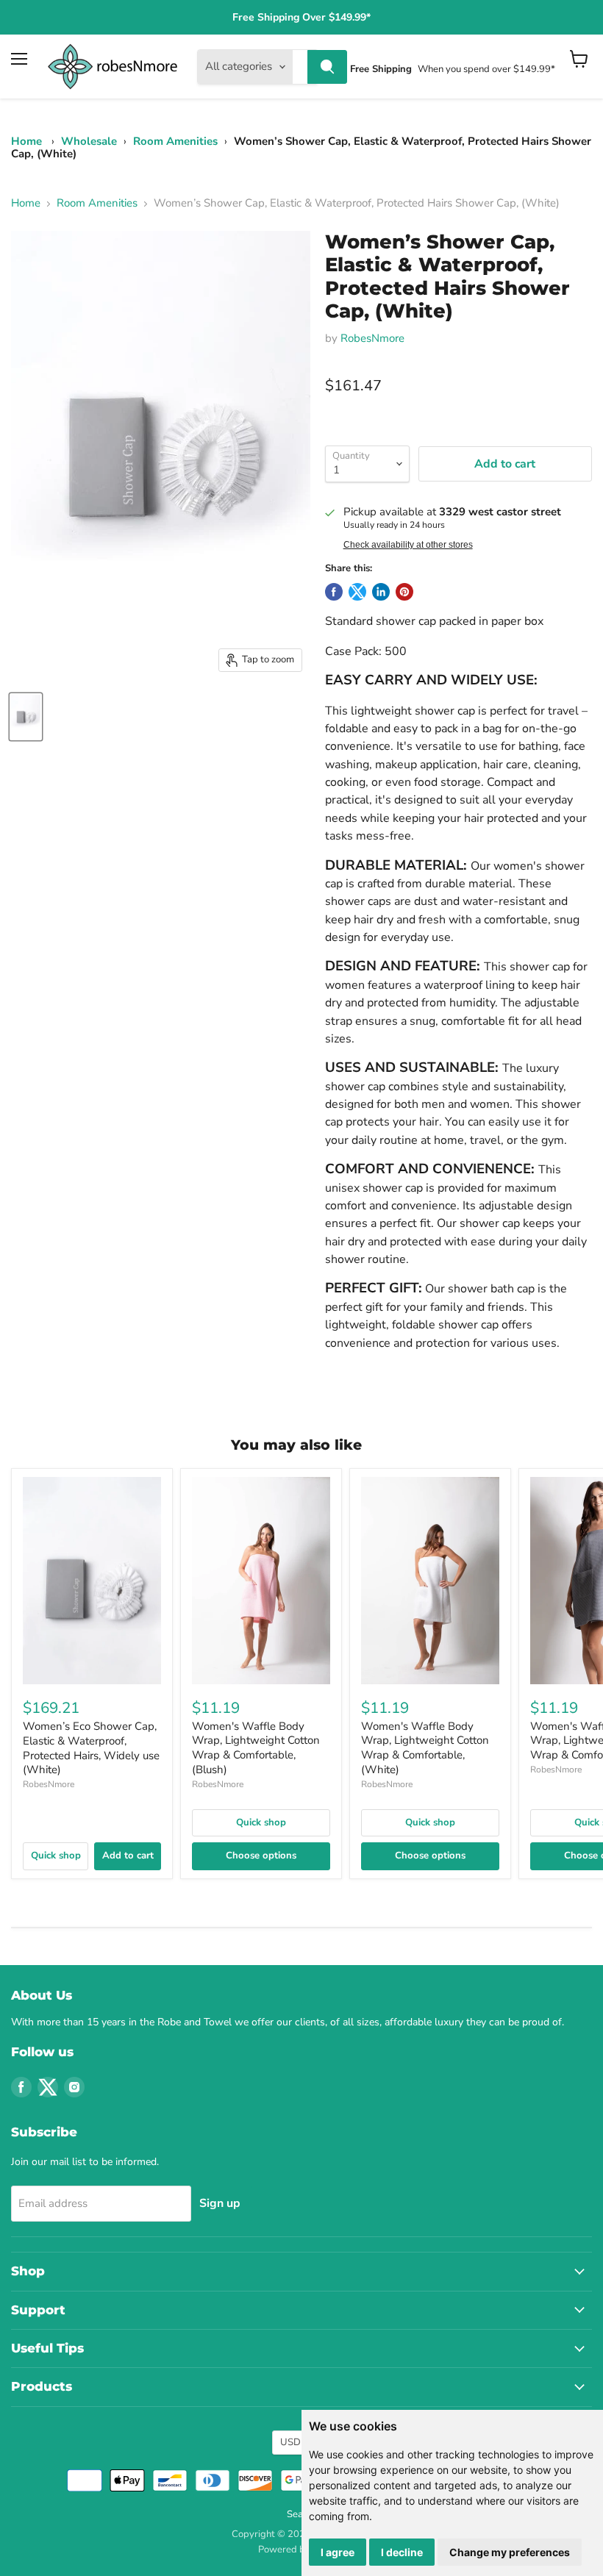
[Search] (327, 67)
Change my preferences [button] (510, 2552)
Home (26, 141)
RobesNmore (372, 338)
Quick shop (56, 1856)
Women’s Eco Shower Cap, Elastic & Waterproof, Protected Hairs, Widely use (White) (91, 1748)
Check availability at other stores (408, 545)
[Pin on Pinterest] (404, 592)
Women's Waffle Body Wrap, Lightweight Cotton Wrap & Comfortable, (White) (425, 1748)
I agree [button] (338, 2552)
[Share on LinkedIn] (381, 592)
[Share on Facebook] (334, 592)
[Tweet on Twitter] (357, 592)
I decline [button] (402, 2552)
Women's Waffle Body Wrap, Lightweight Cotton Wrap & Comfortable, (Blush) (256, 1748)
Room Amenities (175, 141)
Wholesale (89, 141)
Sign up (220, 2203)
